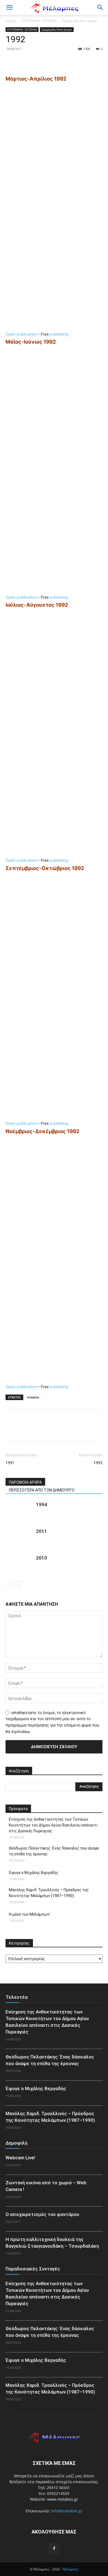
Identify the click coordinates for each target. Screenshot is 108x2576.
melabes (33, 1397)
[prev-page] (9, 1585)
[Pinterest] (37, 61)
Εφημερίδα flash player (80, 21)
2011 (42, 1531)
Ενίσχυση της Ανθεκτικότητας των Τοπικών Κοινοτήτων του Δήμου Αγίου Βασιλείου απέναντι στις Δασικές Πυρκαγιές (53, 1825)
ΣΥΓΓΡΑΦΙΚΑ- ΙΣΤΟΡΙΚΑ (39, 21)
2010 (42, 1558)
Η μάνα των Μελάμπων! (29, 1914)
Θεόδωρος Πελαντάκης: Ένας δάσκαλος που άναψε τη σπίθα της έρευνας (54, 1851)
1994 (42, 1505)
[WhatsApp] (49, 61)
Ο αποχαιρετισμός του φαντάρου (42, 2214)
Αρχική (11, 21)
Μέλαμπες (70, 2569)
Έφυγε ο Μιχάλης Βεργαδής (34, 1873)
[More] (62, 61)
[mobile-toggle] (9, 8)
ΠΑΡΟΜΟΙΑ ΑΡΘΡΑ (25, 1482)
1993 (98, 1463)
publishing (59, 334)
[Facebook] (11, 61)
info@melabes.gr (67, 2511)
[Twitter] (24, 61)
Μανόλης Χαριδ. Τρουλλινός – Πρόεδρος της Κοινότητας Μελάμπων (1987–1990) (49, 1893)
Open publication (21, 334)
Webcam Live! (20, 2158)
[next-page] (18, 1585)
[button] (100, 8)
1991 (10, 1463)
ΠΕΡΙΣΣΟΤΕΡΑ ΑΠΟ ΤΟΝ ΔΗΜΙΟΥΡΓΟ (42, 1490)
